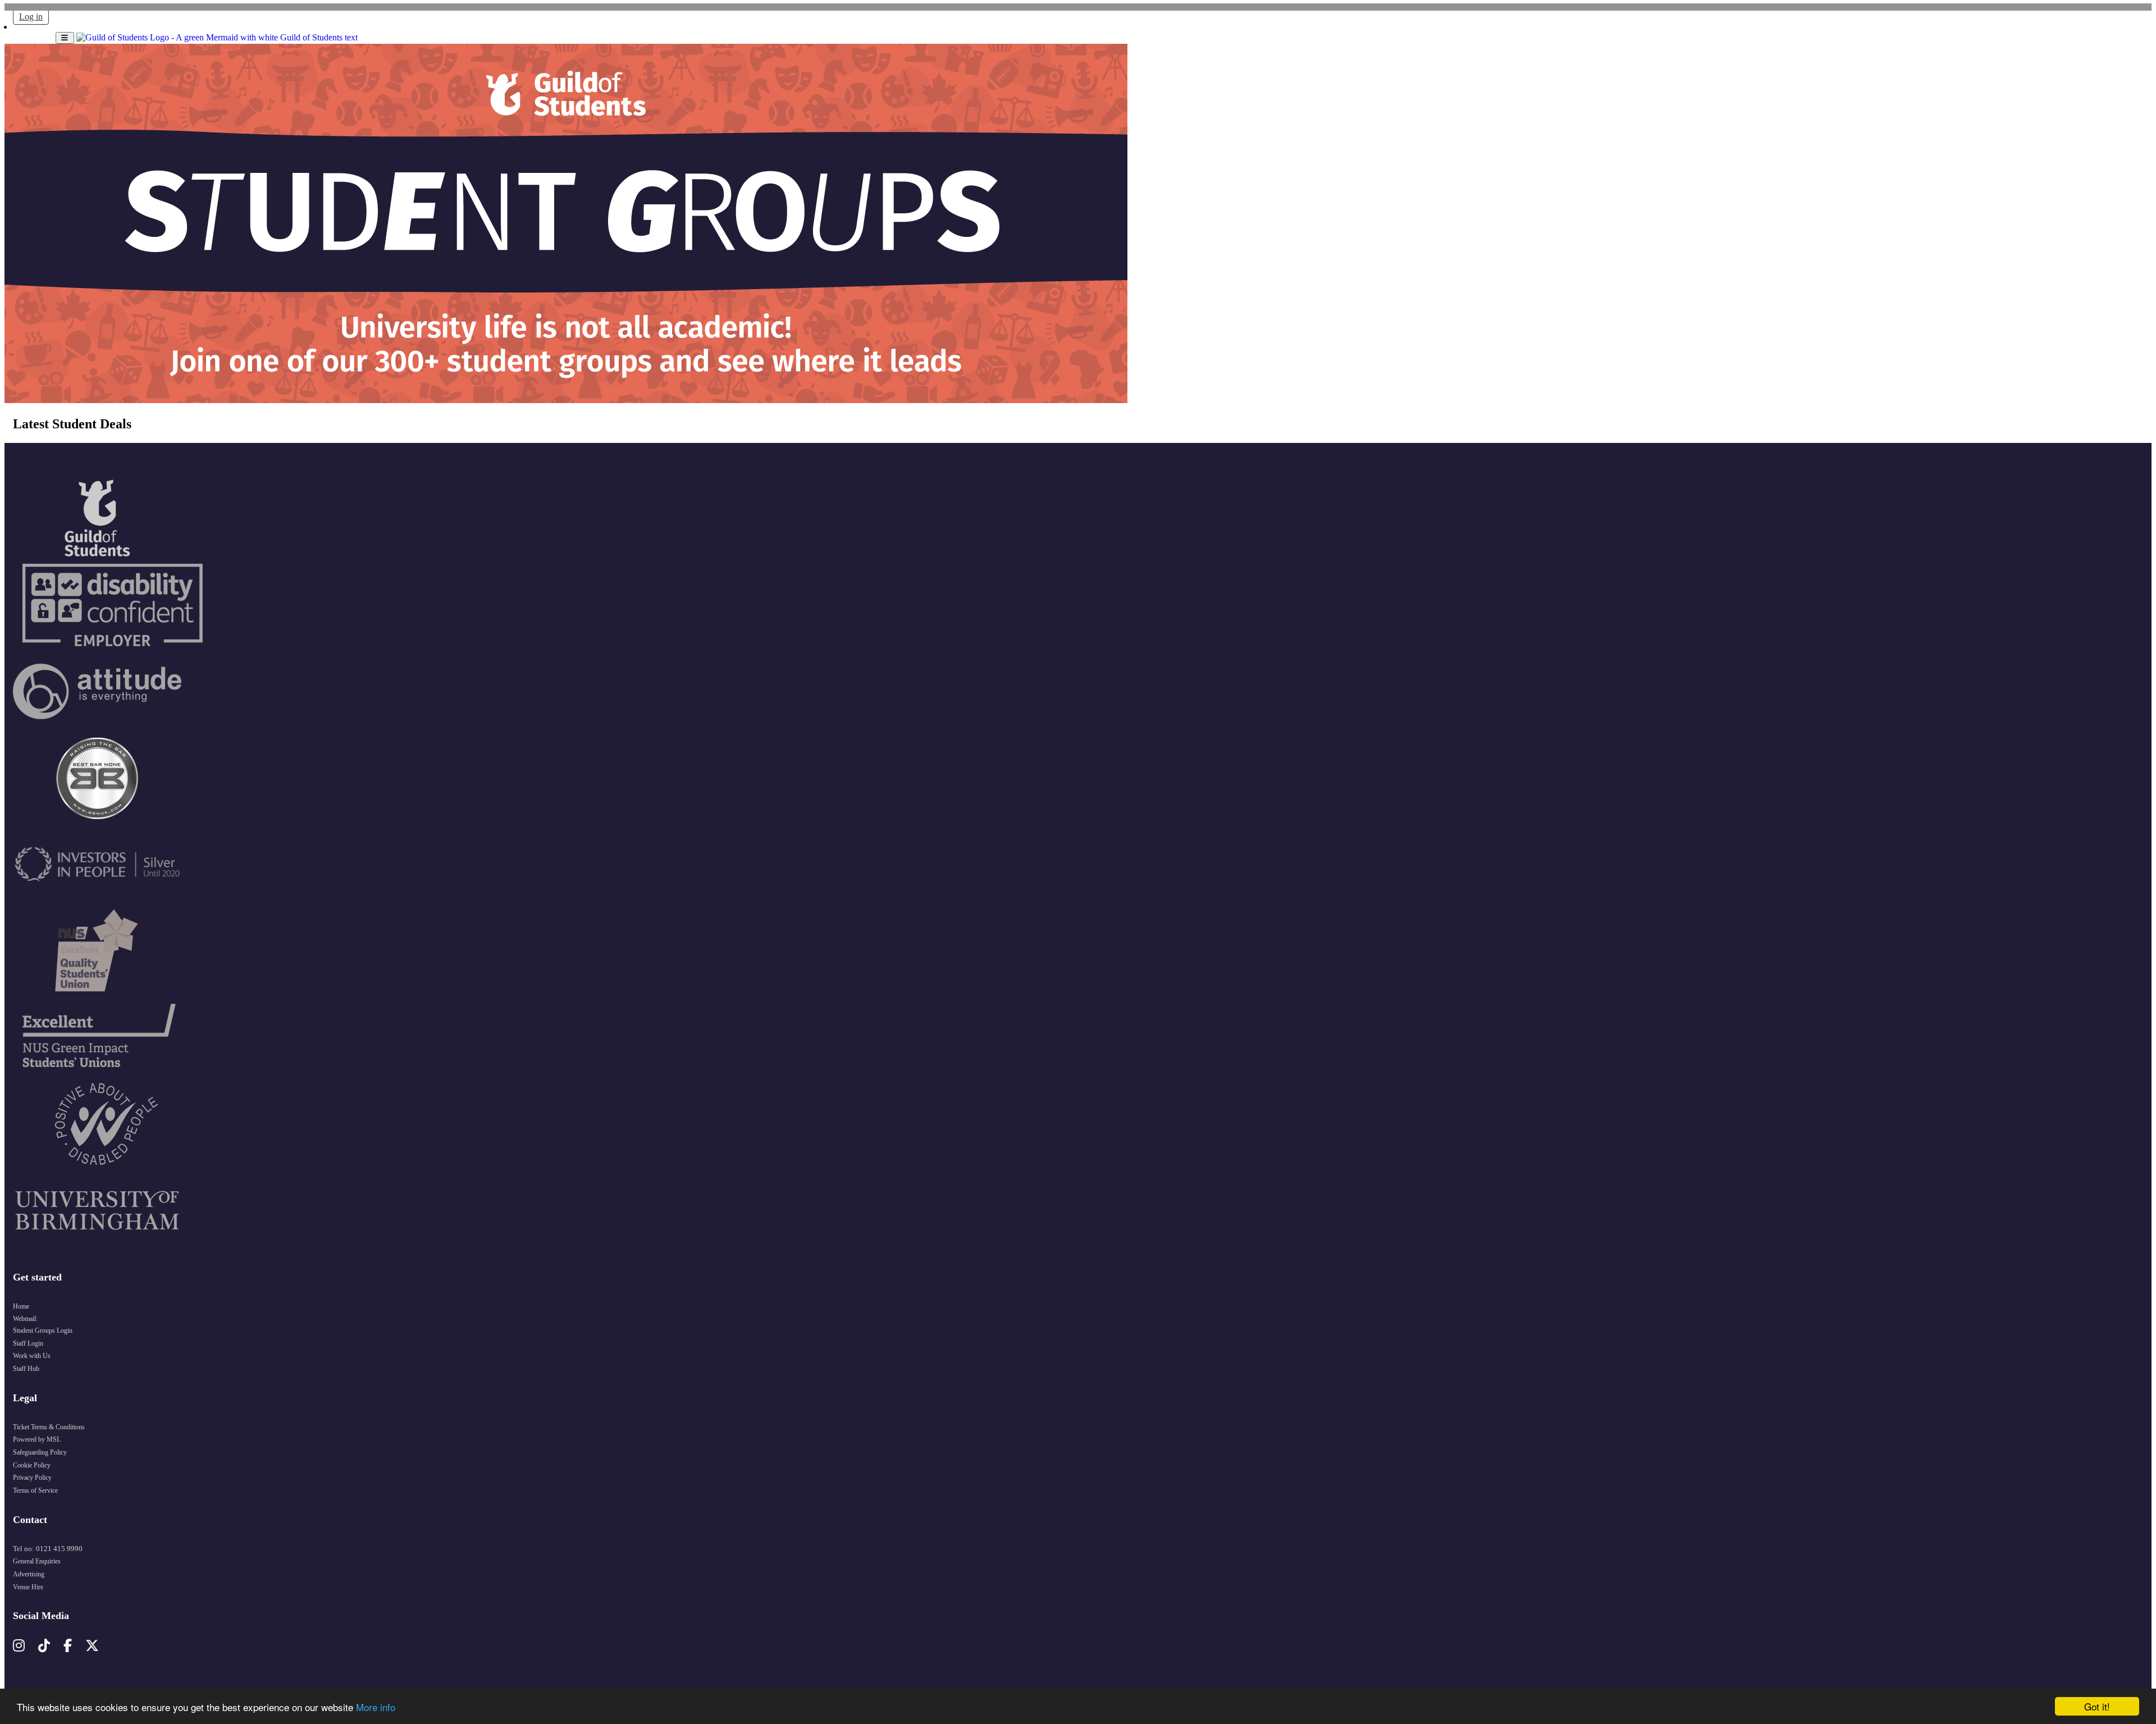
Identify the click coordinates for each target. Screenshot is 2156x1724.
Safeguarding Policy (40, 1452)
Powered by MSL (37, 1439)
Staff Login (28, 1343)
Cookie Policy (32, 1465)
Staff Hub (26, 1369)
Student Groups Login (43, 1330)
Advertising (29, 1574)
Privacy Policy (32, 1478)
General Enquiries (37, 1561)
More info (376, 1707)
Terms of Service (35, 1490)
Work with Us (32, 1356)
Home (21, 1306)
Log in (31, 17)
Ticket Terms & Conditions (49, 1427)
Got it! (2097, 1706)
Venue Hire (28, 1587)
